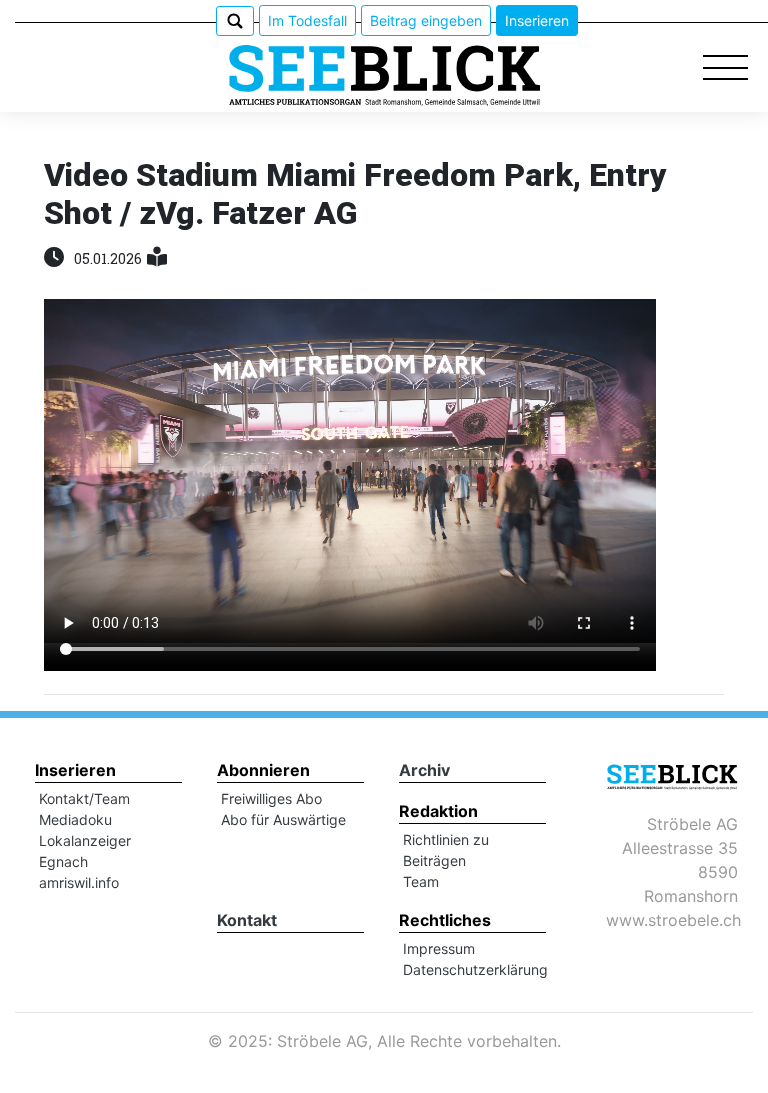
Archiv (424, 770)
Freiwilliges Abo (271, 798)
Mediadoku (75, 819)
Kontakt (247, 920)
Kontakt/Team (84, 798)
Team (421, 881)
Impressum (439, 948)
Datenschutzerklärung (475, 969)
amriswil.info (79, 882)
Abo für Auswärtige (283, 819)
